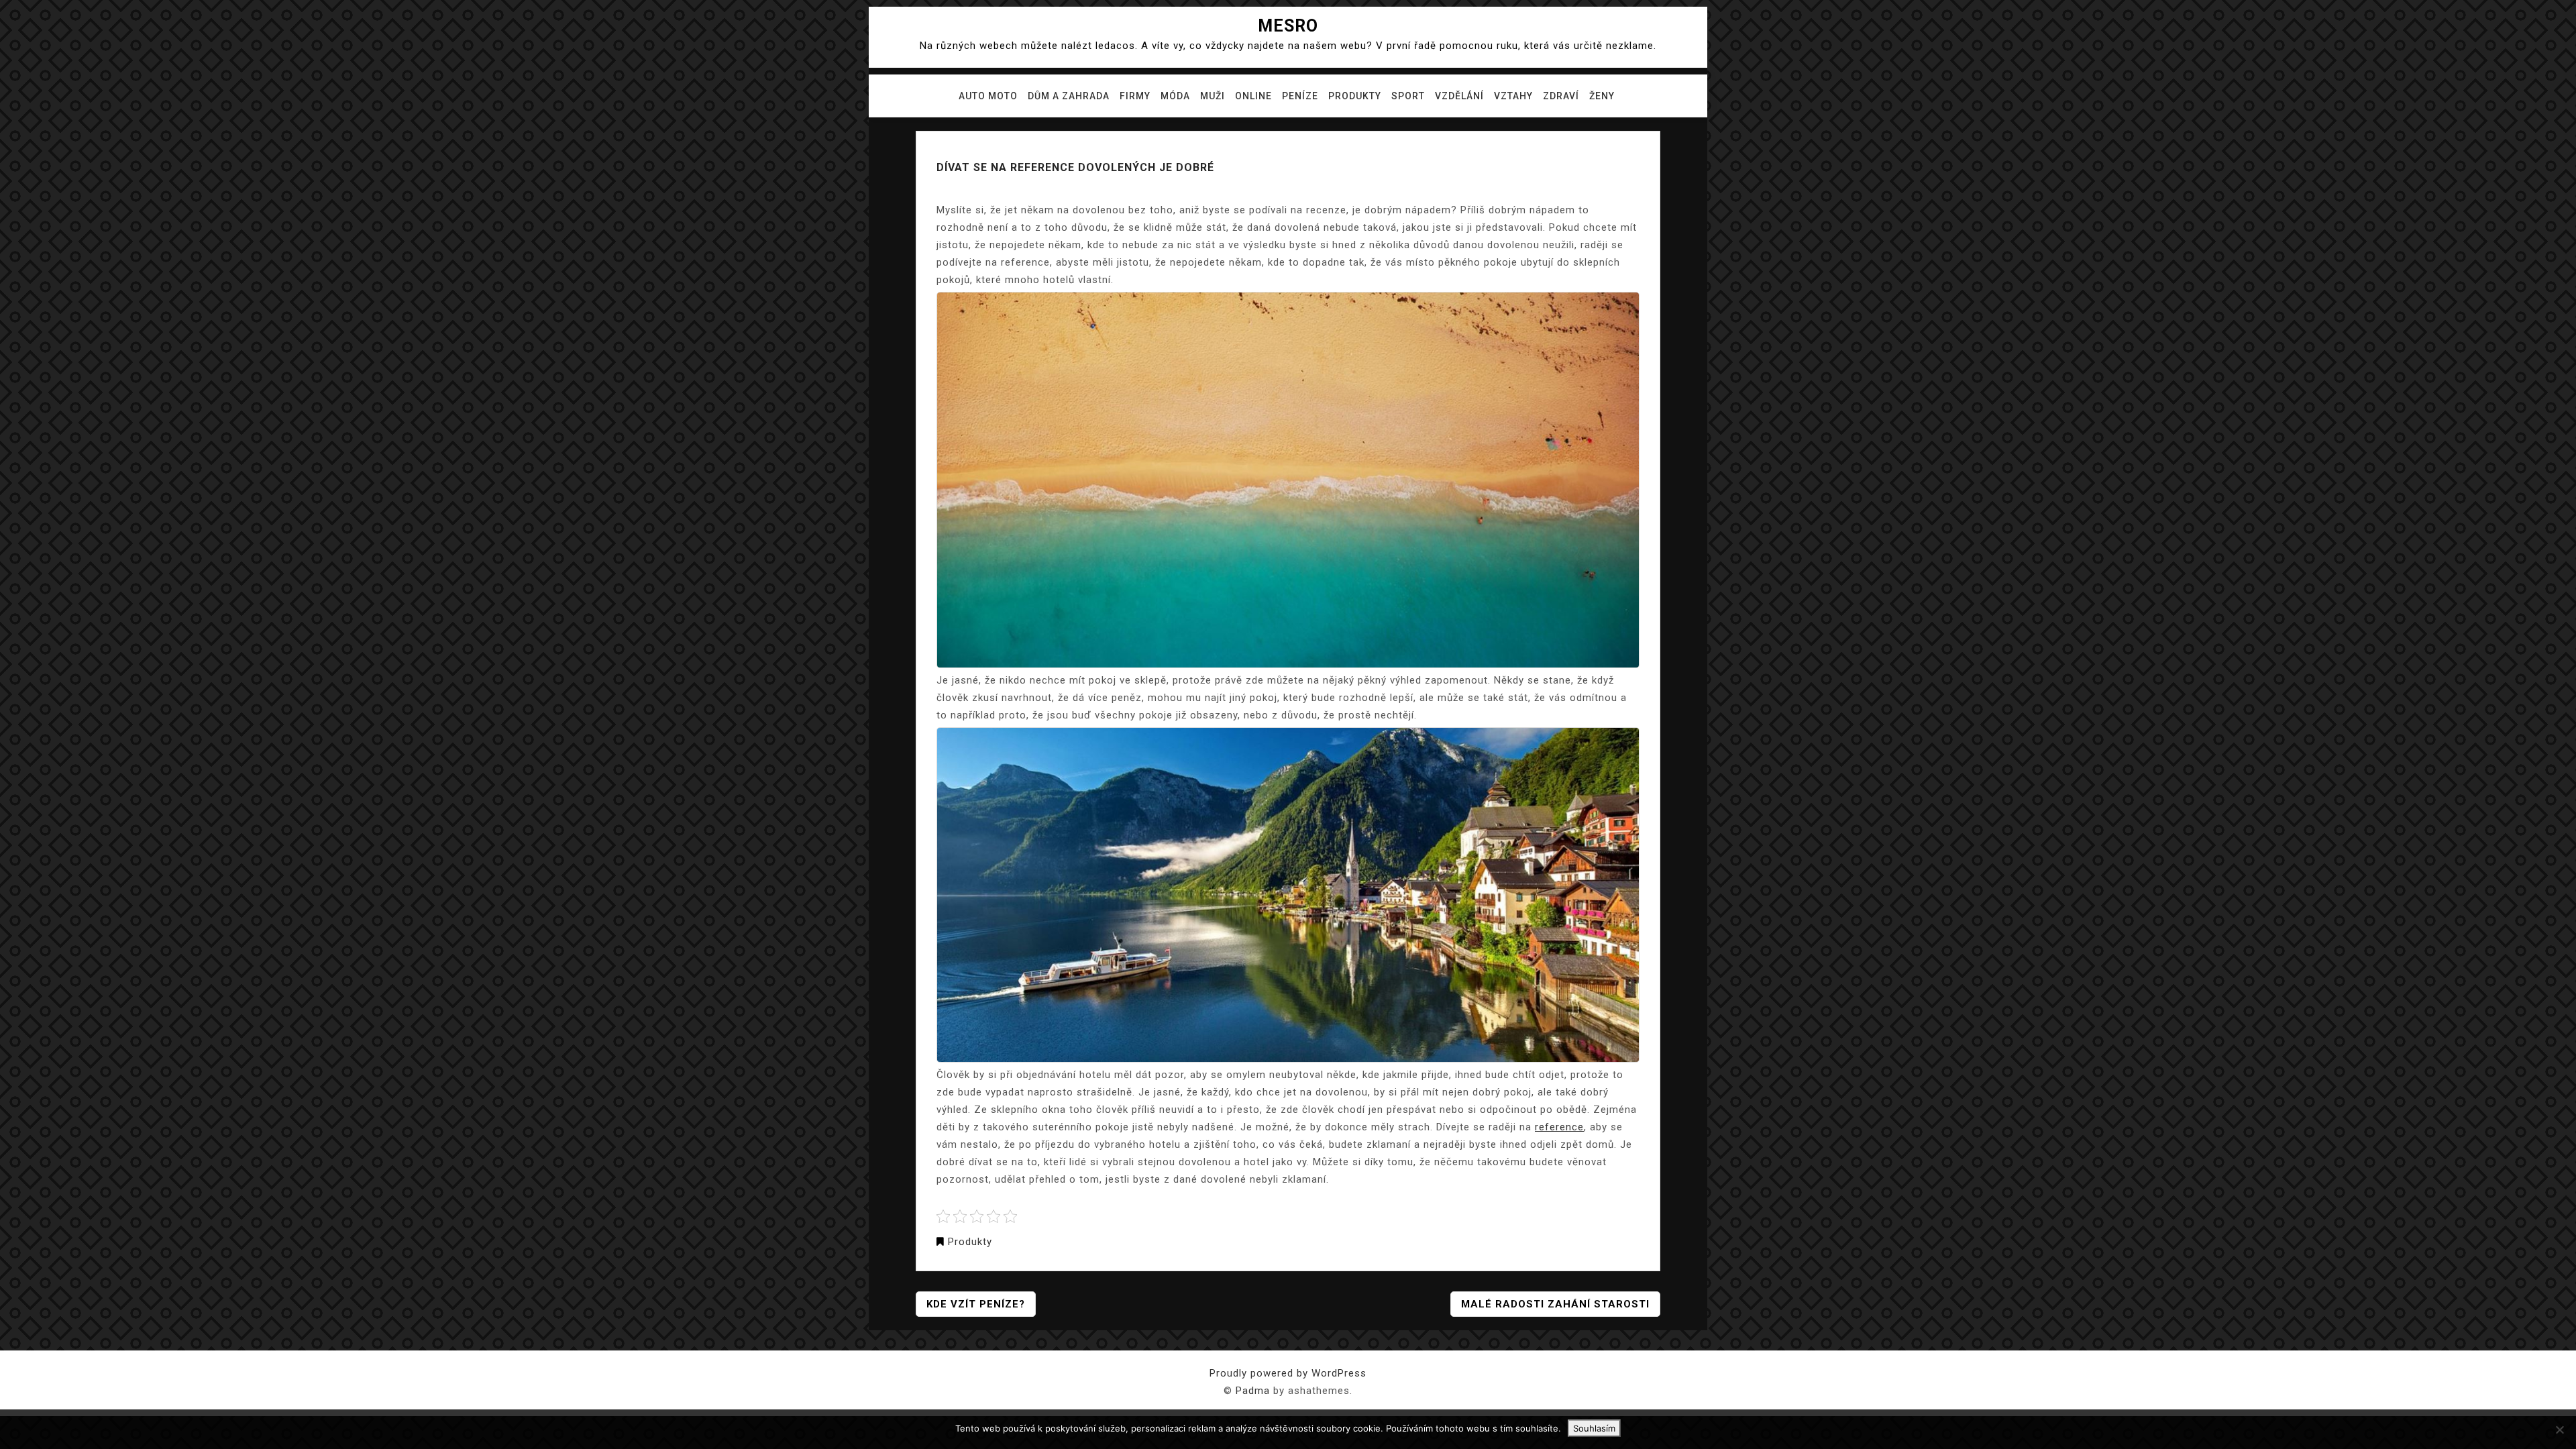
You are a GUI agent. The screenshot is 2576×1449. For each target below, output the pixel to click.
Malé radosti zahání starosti (1555, 1304)
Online (1253, 96)
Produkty (1355, 96)
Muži (1213, 96)
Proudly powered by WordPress (1288, 1373)
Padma (1253, 1391)
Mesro (1288, 26)
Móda (1175, 96)
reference (1559, 1127)
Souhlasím (1594, 1428)
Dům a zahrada (1069, 96)
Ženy (1602, 96)
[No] (2559, 1430)
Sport (1408, 96)
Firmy (1135, 96)
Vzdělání (1459, 96)
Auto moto (988, 96)
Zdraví (1561, 96)
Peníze (1300, 96)
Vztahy (1513, 96)
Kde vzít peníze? (976, 1304)
